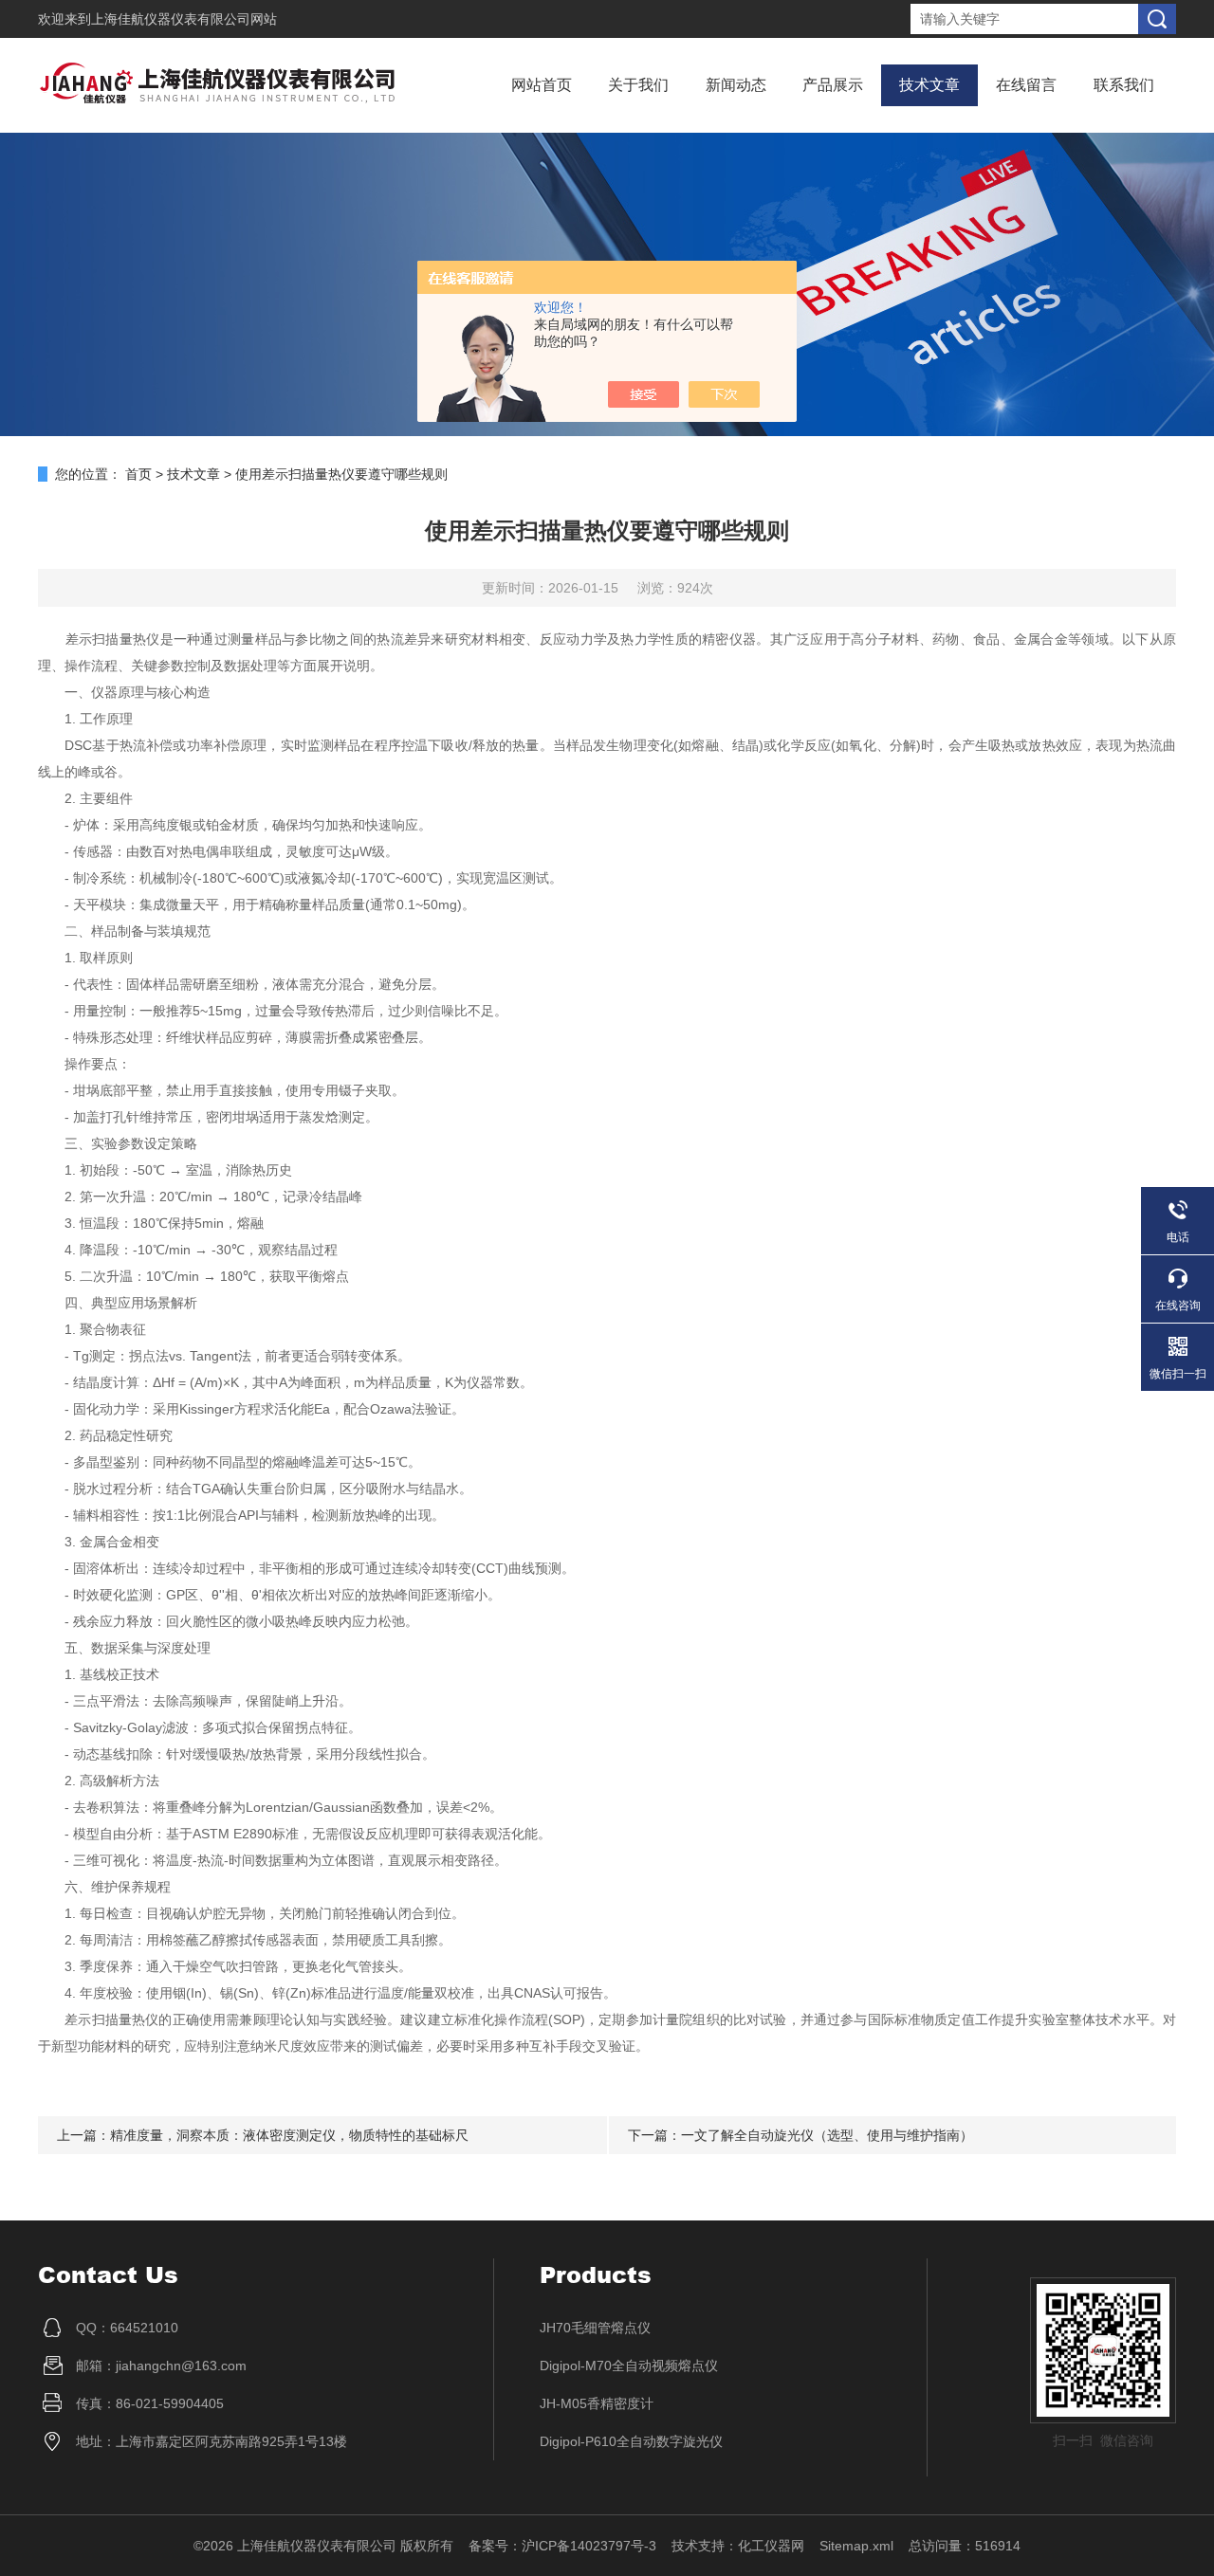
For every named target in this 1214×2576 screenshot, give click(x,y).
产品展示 (833, 85)
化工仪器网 (771, 2546)
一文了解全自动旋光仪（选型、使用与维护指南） (827, 2135)
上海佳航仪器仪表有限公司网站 (184, 19)
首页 (138, 474)
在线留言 (1026, 85)
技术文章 (929, 85)
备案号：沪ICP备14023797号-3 (562, 2546)
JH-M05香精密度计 (597, 2403)
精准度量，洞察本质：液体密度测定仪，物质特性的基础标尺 (289, 2135)
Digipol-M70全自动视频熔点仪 (629, 2366)
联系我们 (1124, 85)
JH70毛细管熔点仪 (595, 2328)
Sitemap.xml (856, 2546)
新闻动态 (736, 85)
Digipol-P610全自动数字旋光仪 (631, 2441)
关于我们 (638, 85)
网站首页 (542, 85)
